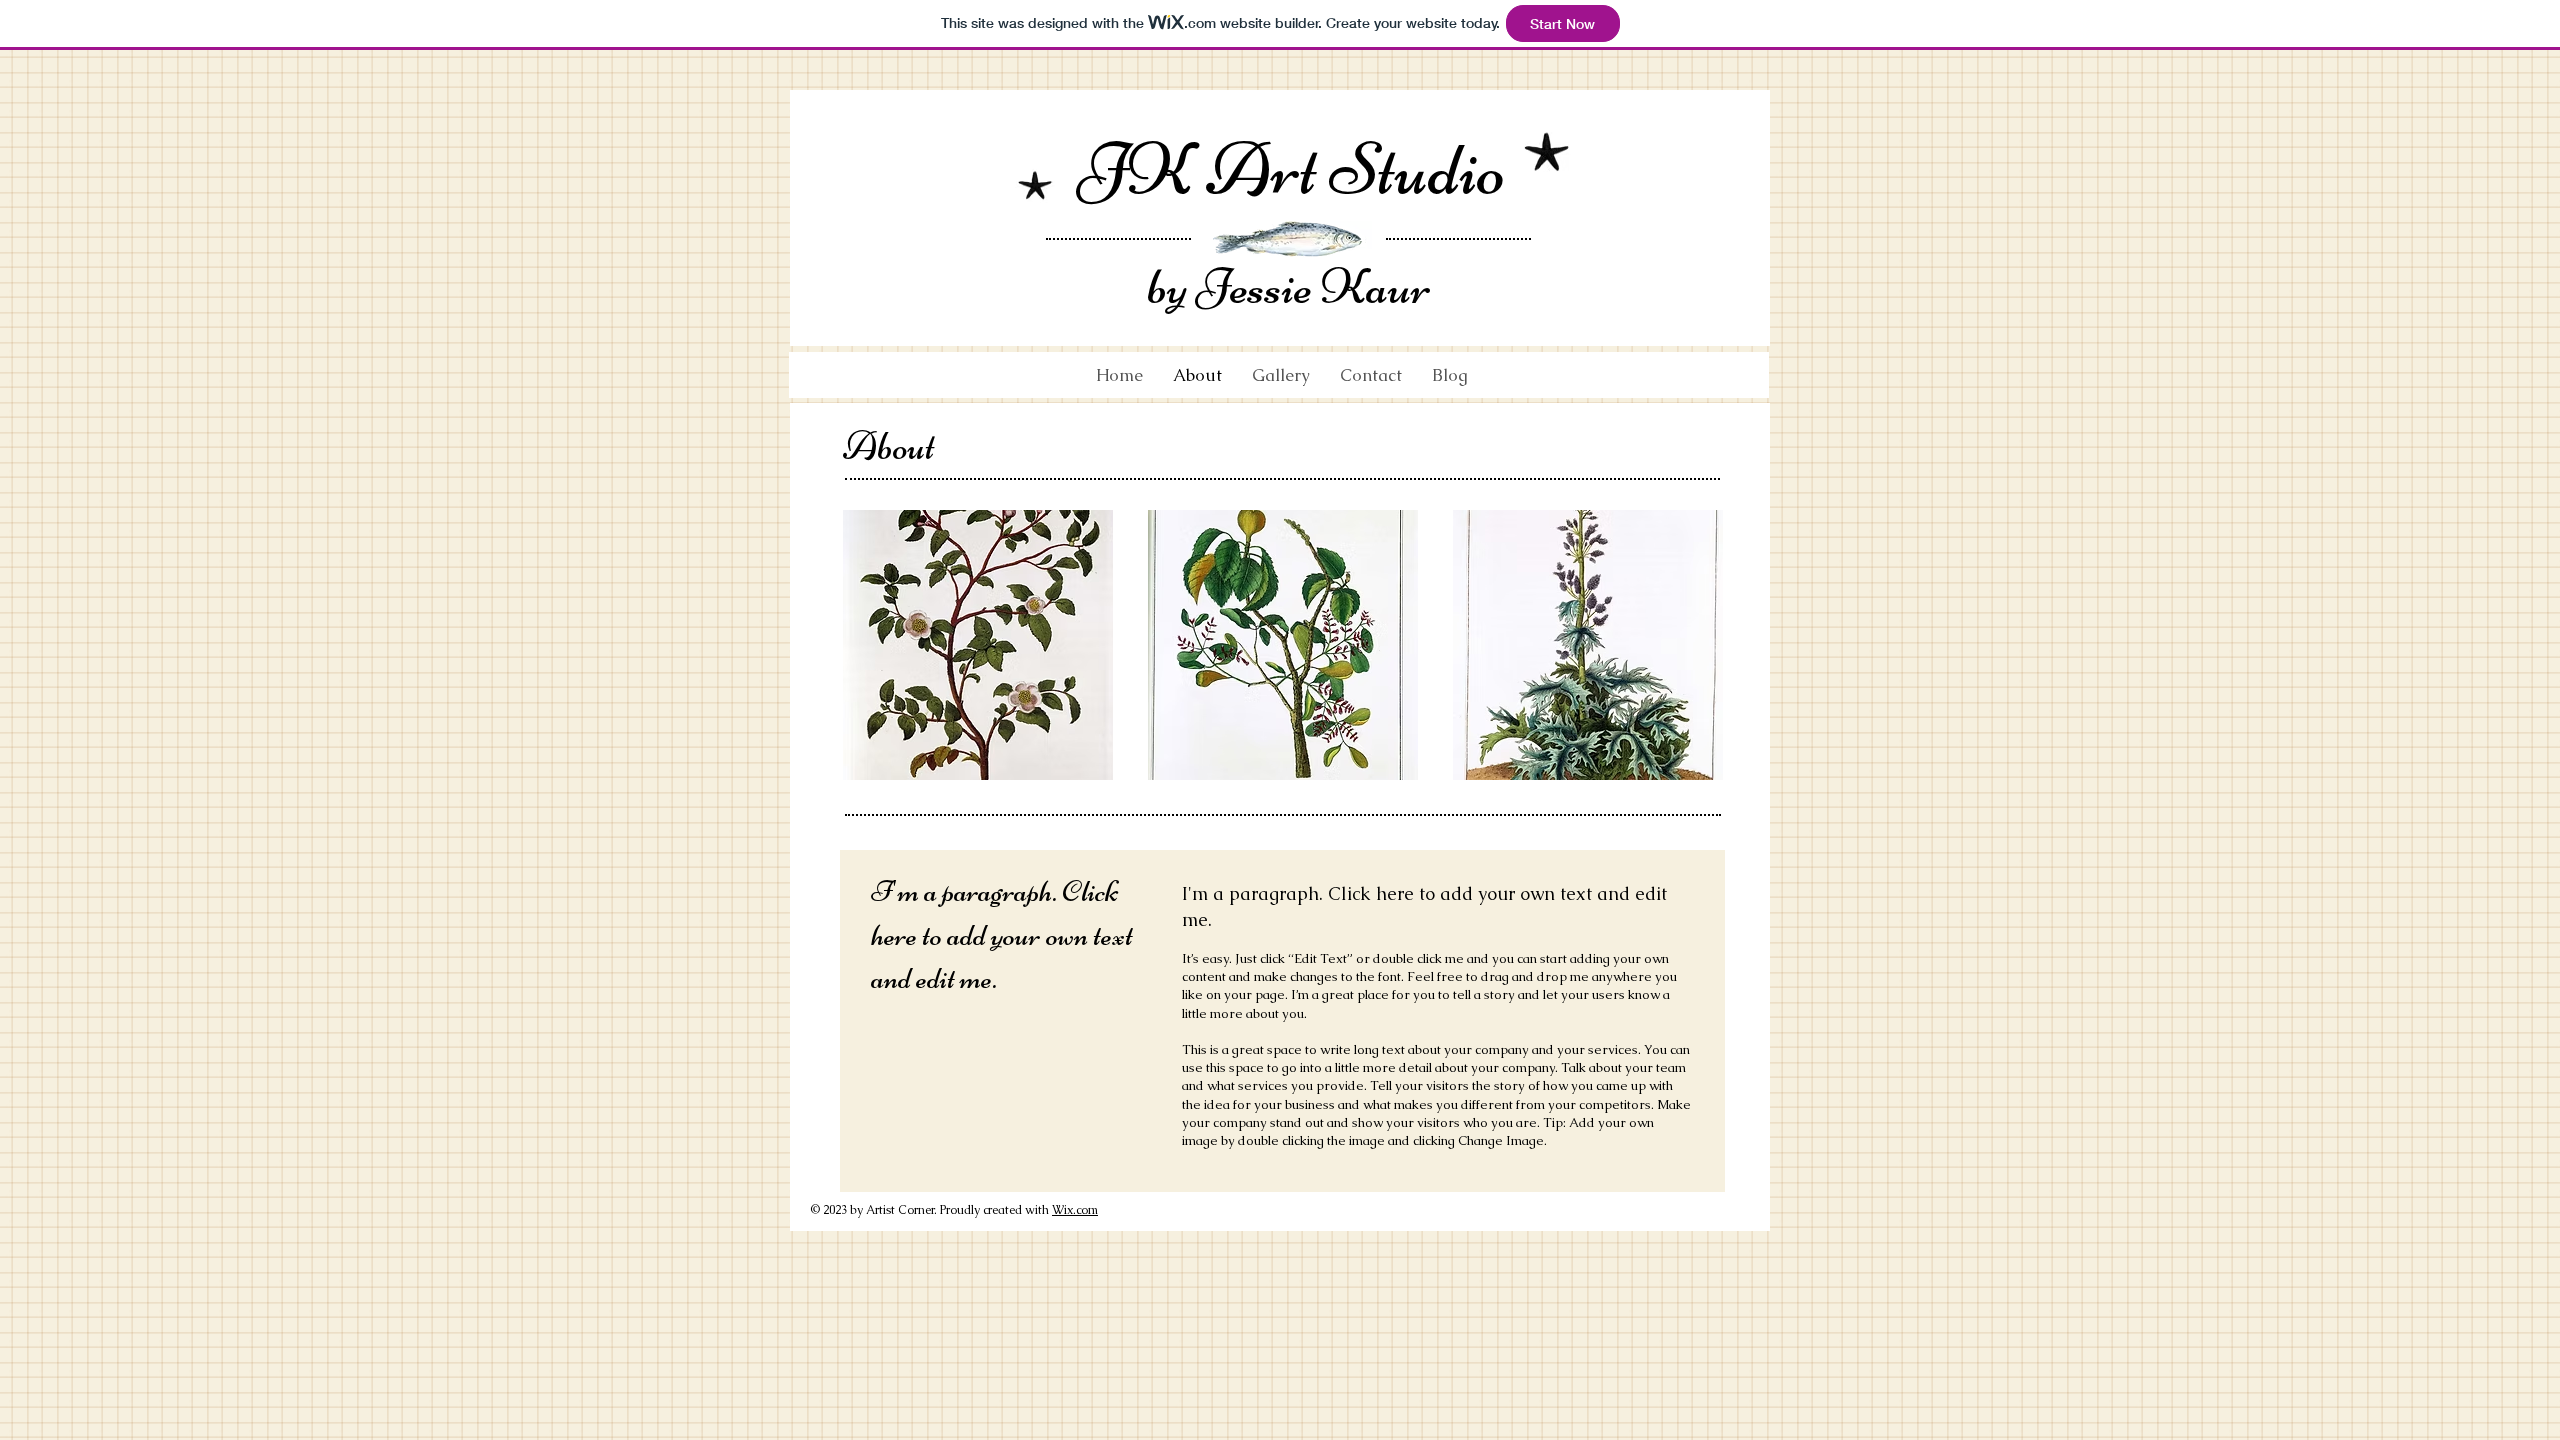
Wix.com (1075, 1210)
